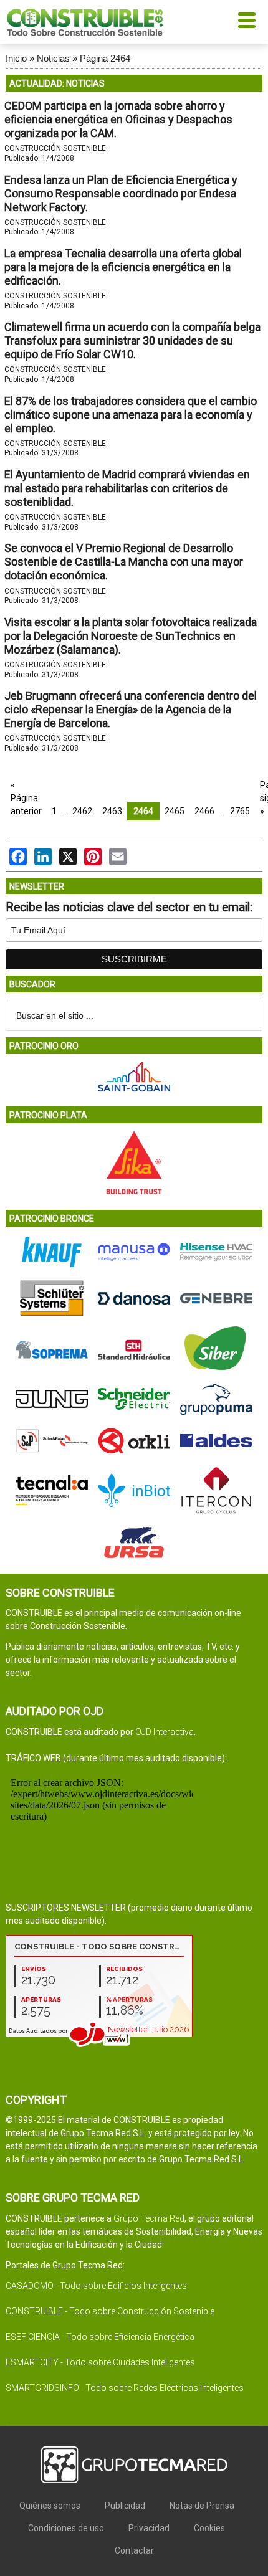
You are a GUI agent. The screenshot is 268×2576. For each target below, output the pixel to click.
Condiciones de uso (66, 2528)
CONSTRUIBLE (85, 22)
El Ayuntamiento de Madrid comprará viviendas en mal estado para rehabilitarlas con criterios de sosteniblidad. (127, 488)
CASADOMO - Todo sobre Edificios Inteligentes (96, 2286)
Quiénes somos (50, 2506)
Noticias (53, 58)
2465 (175, 811)
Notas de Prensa (202, 2506)
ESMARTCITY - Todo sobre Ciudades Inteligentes (100, 2362)
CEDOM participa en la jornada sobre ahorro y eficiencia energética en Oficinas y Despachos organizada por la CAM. (118, 119)
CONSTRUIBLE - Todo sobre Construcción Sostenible (110, 2311)
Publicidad (125, 2506)
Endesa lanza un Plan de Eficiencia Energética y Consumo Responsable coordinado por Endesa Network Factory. (121, 193)
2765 (240, 811)
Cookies (209, 2528)
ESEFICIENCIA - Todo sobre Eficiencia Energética (100, 2337)
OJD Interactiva (165, 1732)
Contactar (134, 2550)
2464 (143, 811)
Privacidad (149, 2528)
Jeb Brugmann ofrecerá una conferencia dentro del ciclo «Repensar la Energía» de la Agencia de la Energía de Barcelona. (131, 709)
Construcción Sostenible (55, 148)
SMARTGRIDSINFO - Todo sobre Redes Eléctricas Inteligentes (125, 2388)
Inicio (16, 58)
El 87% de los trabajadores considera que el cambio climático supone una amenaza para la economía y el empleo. (131, 415)
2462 (82, 811)
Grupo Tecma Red (149, 2218)
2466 (204, 811)
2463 (112, 811)
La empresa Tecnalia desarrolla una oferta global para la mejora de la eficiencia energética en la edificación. (123, 267)
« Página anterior (26, 798)
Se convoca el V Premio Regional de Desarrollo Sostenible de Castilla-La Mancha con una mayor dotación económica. (124, 562)
